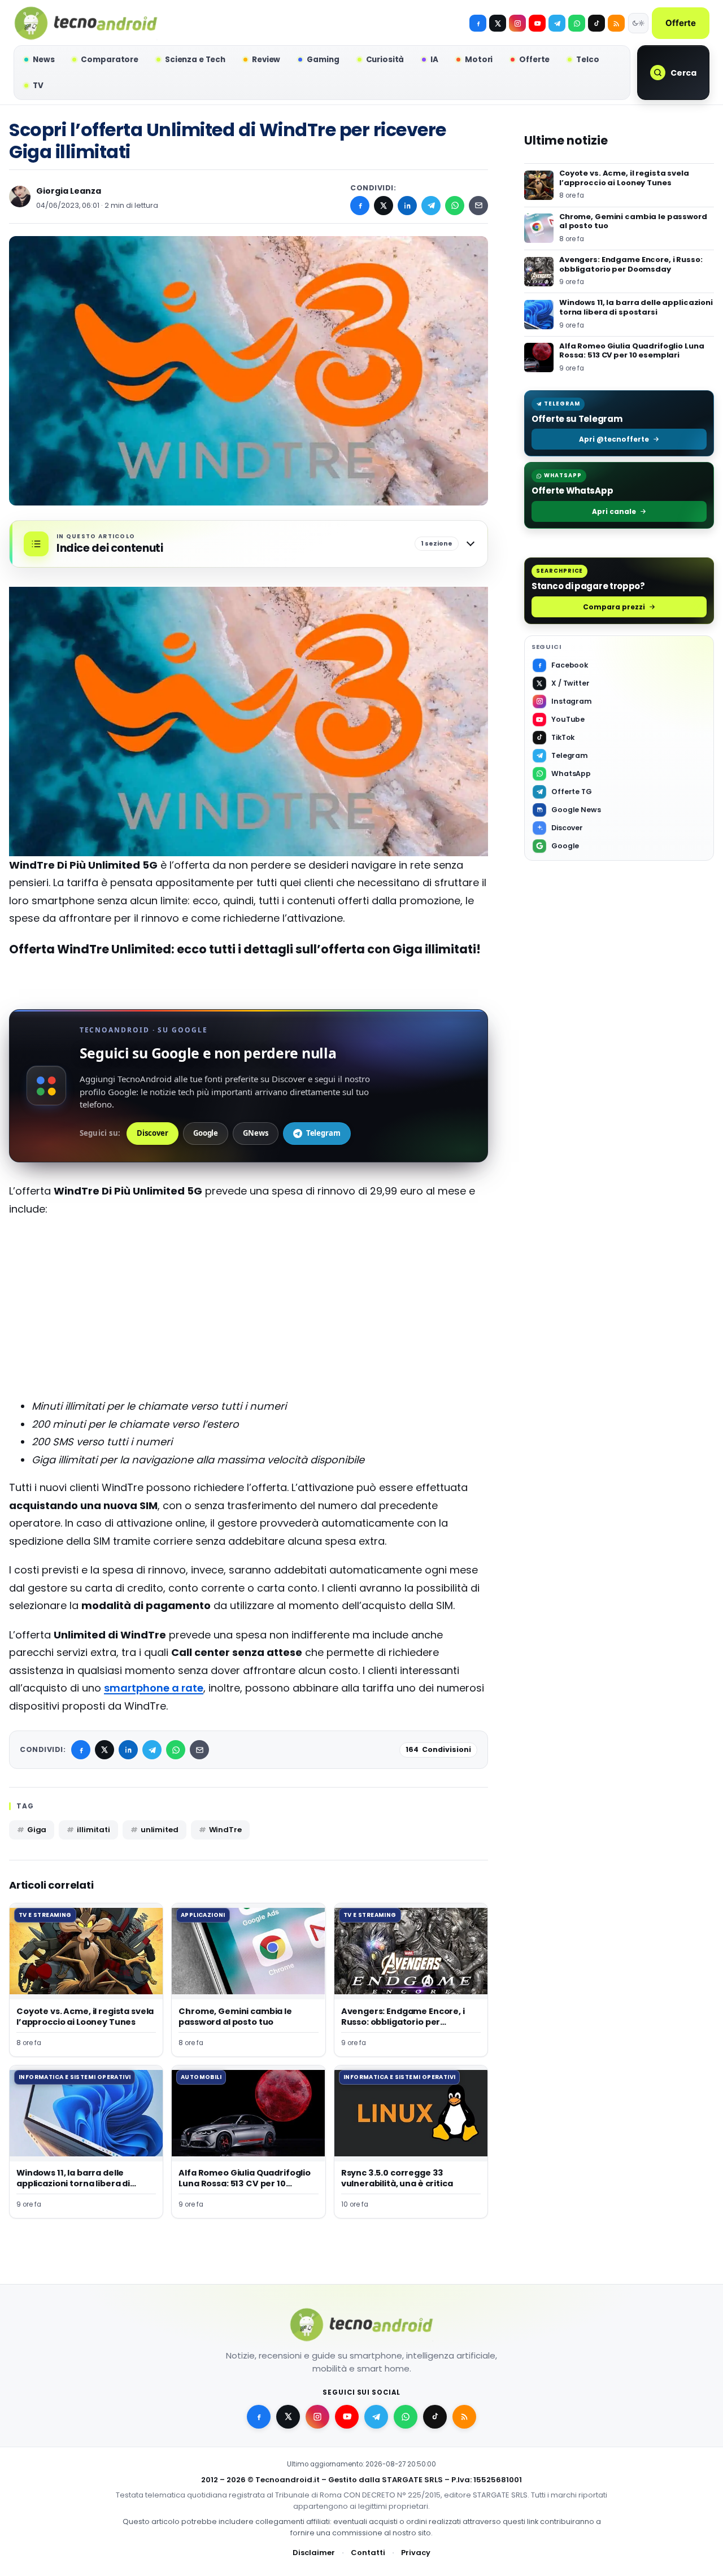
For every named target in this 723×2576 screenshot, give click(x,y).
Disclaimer (314, 2553)
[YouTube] (537, 23)
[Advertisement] (249, 1308)
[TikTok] (596, 23)
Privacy (416, 2553)
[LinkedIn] (407, 206)
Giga (37, 1830)
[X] (498, 23)
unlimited (160, 1830)
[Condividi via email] (478, 206)
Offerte (681, 23)
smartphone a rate (154, 1688)
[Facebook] (478, 23)
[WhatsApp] (455, 206)
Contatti (368, 2553)
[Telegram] (557, 23)
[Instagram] (517, 23)
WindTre (225, 1830)
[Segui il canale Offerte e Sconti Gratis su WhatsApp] (577, 23)
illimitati (93, 1830)
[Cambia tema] (638, 23)
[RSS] (616, 23)
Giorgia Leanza (69, 191)
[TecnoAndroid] (86, 23)
